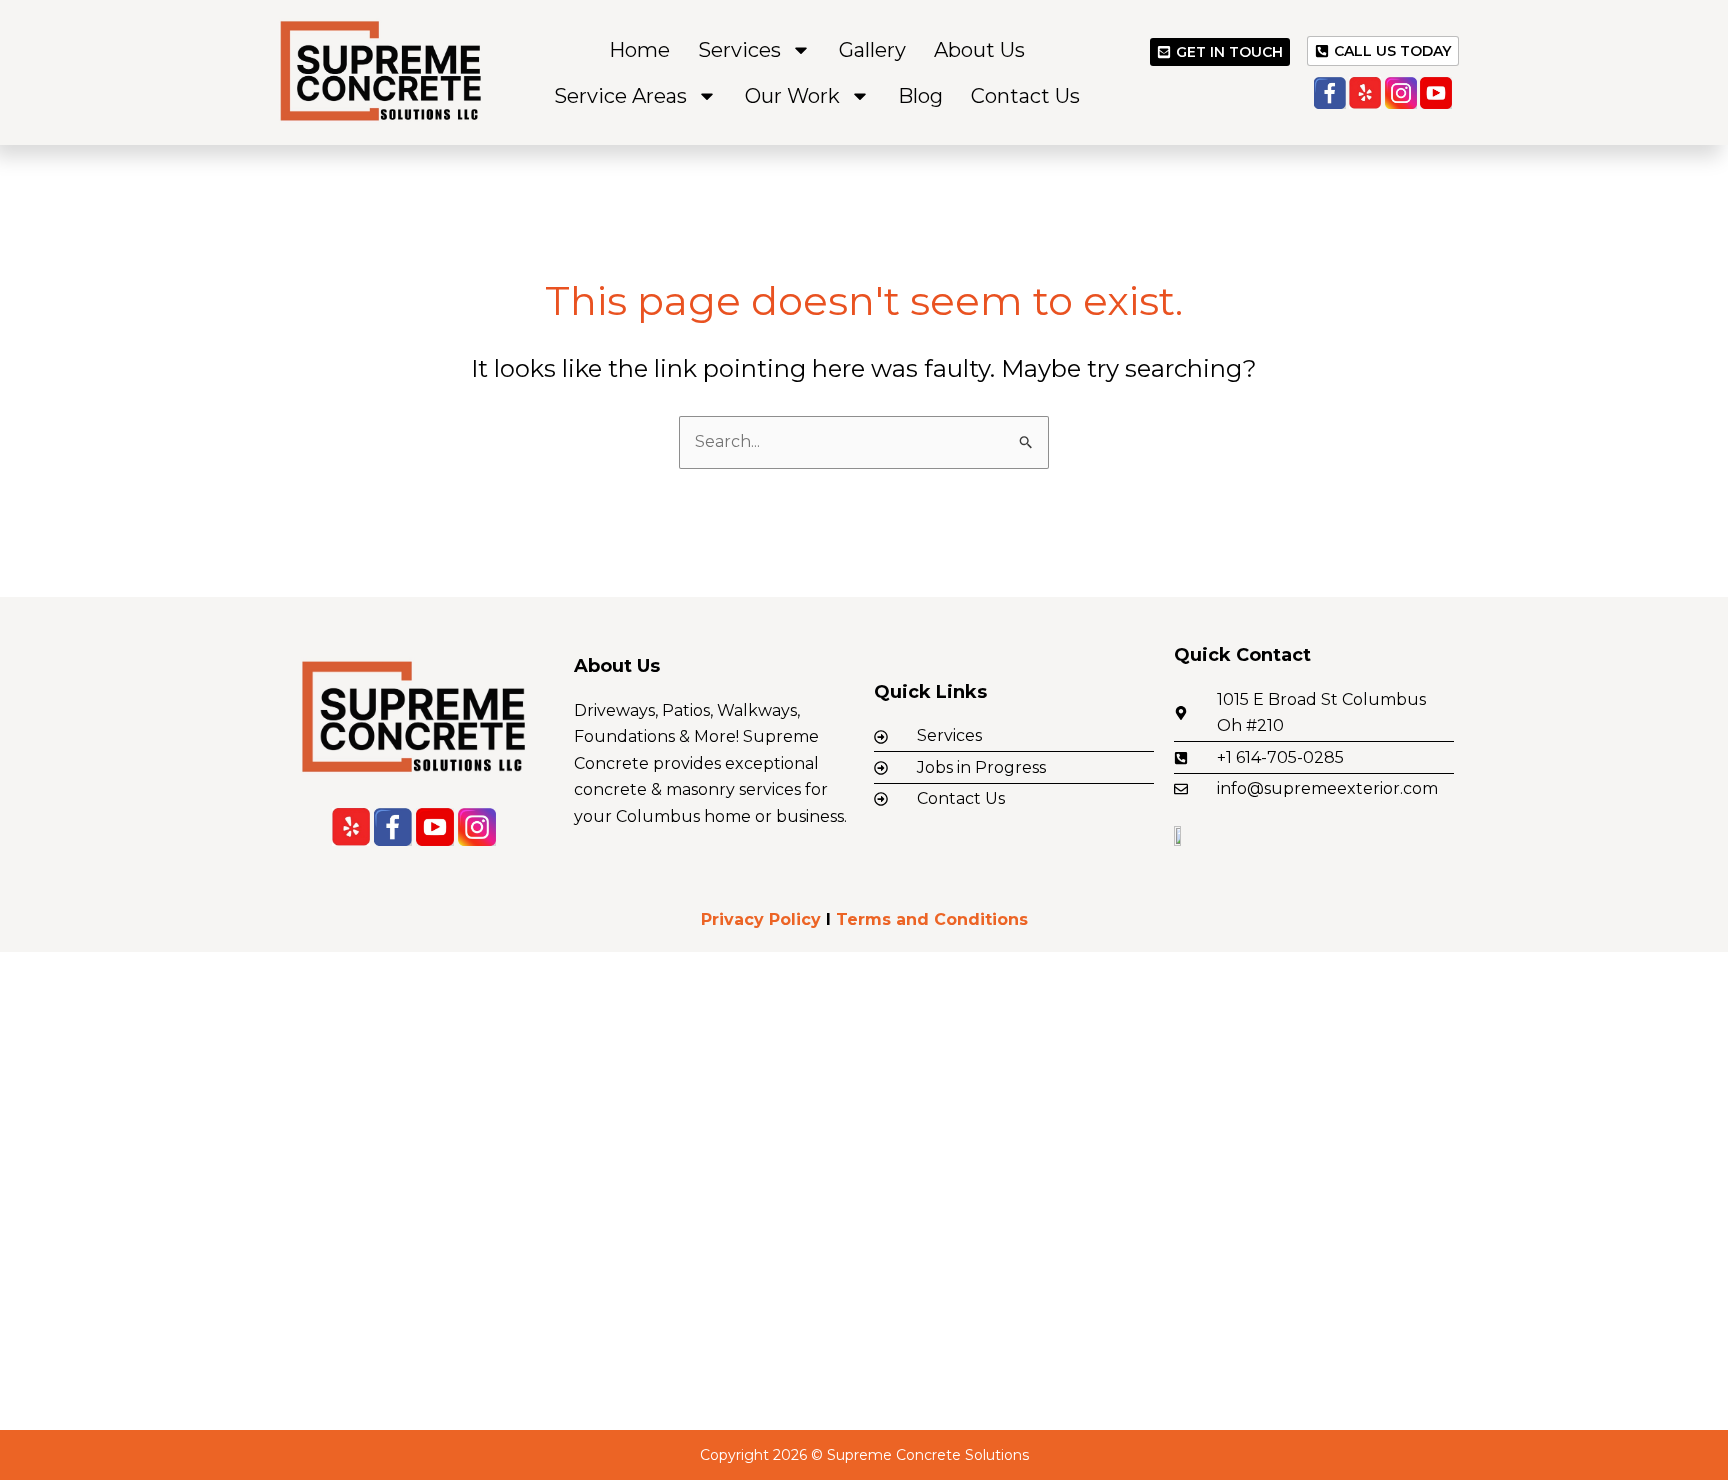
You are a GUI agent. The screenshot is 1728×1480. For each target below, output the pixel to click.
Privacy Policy (761, 919)
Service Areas (620, 96)
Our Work (792, 96)
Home (639, 50)
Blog (920, 96)
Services (739, 50)
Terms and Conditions (932, 919)
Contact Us (1025, 96)
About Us (979, 50)
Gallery (872, 50)
